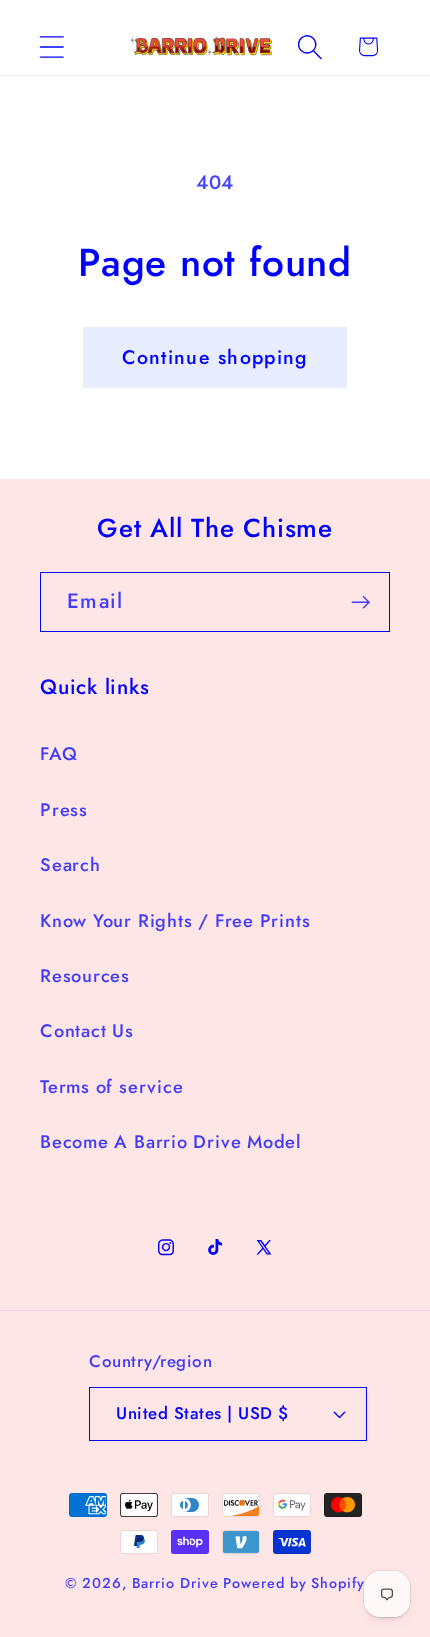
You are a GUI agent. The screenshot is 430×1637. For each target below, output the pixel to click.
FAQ (58, 754)
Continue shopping (214, 357)
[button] (51, 46)
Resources (85, 976)
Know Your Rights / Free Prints (175, 921)
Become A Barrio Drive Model (170, 1142)
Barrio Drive (175, 1583)
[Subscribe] (360, 602)
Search (70, 865)
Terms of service (111, 1087)
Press (64, 810)
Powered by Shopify (293, 1583)
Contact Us (87, 1031)
